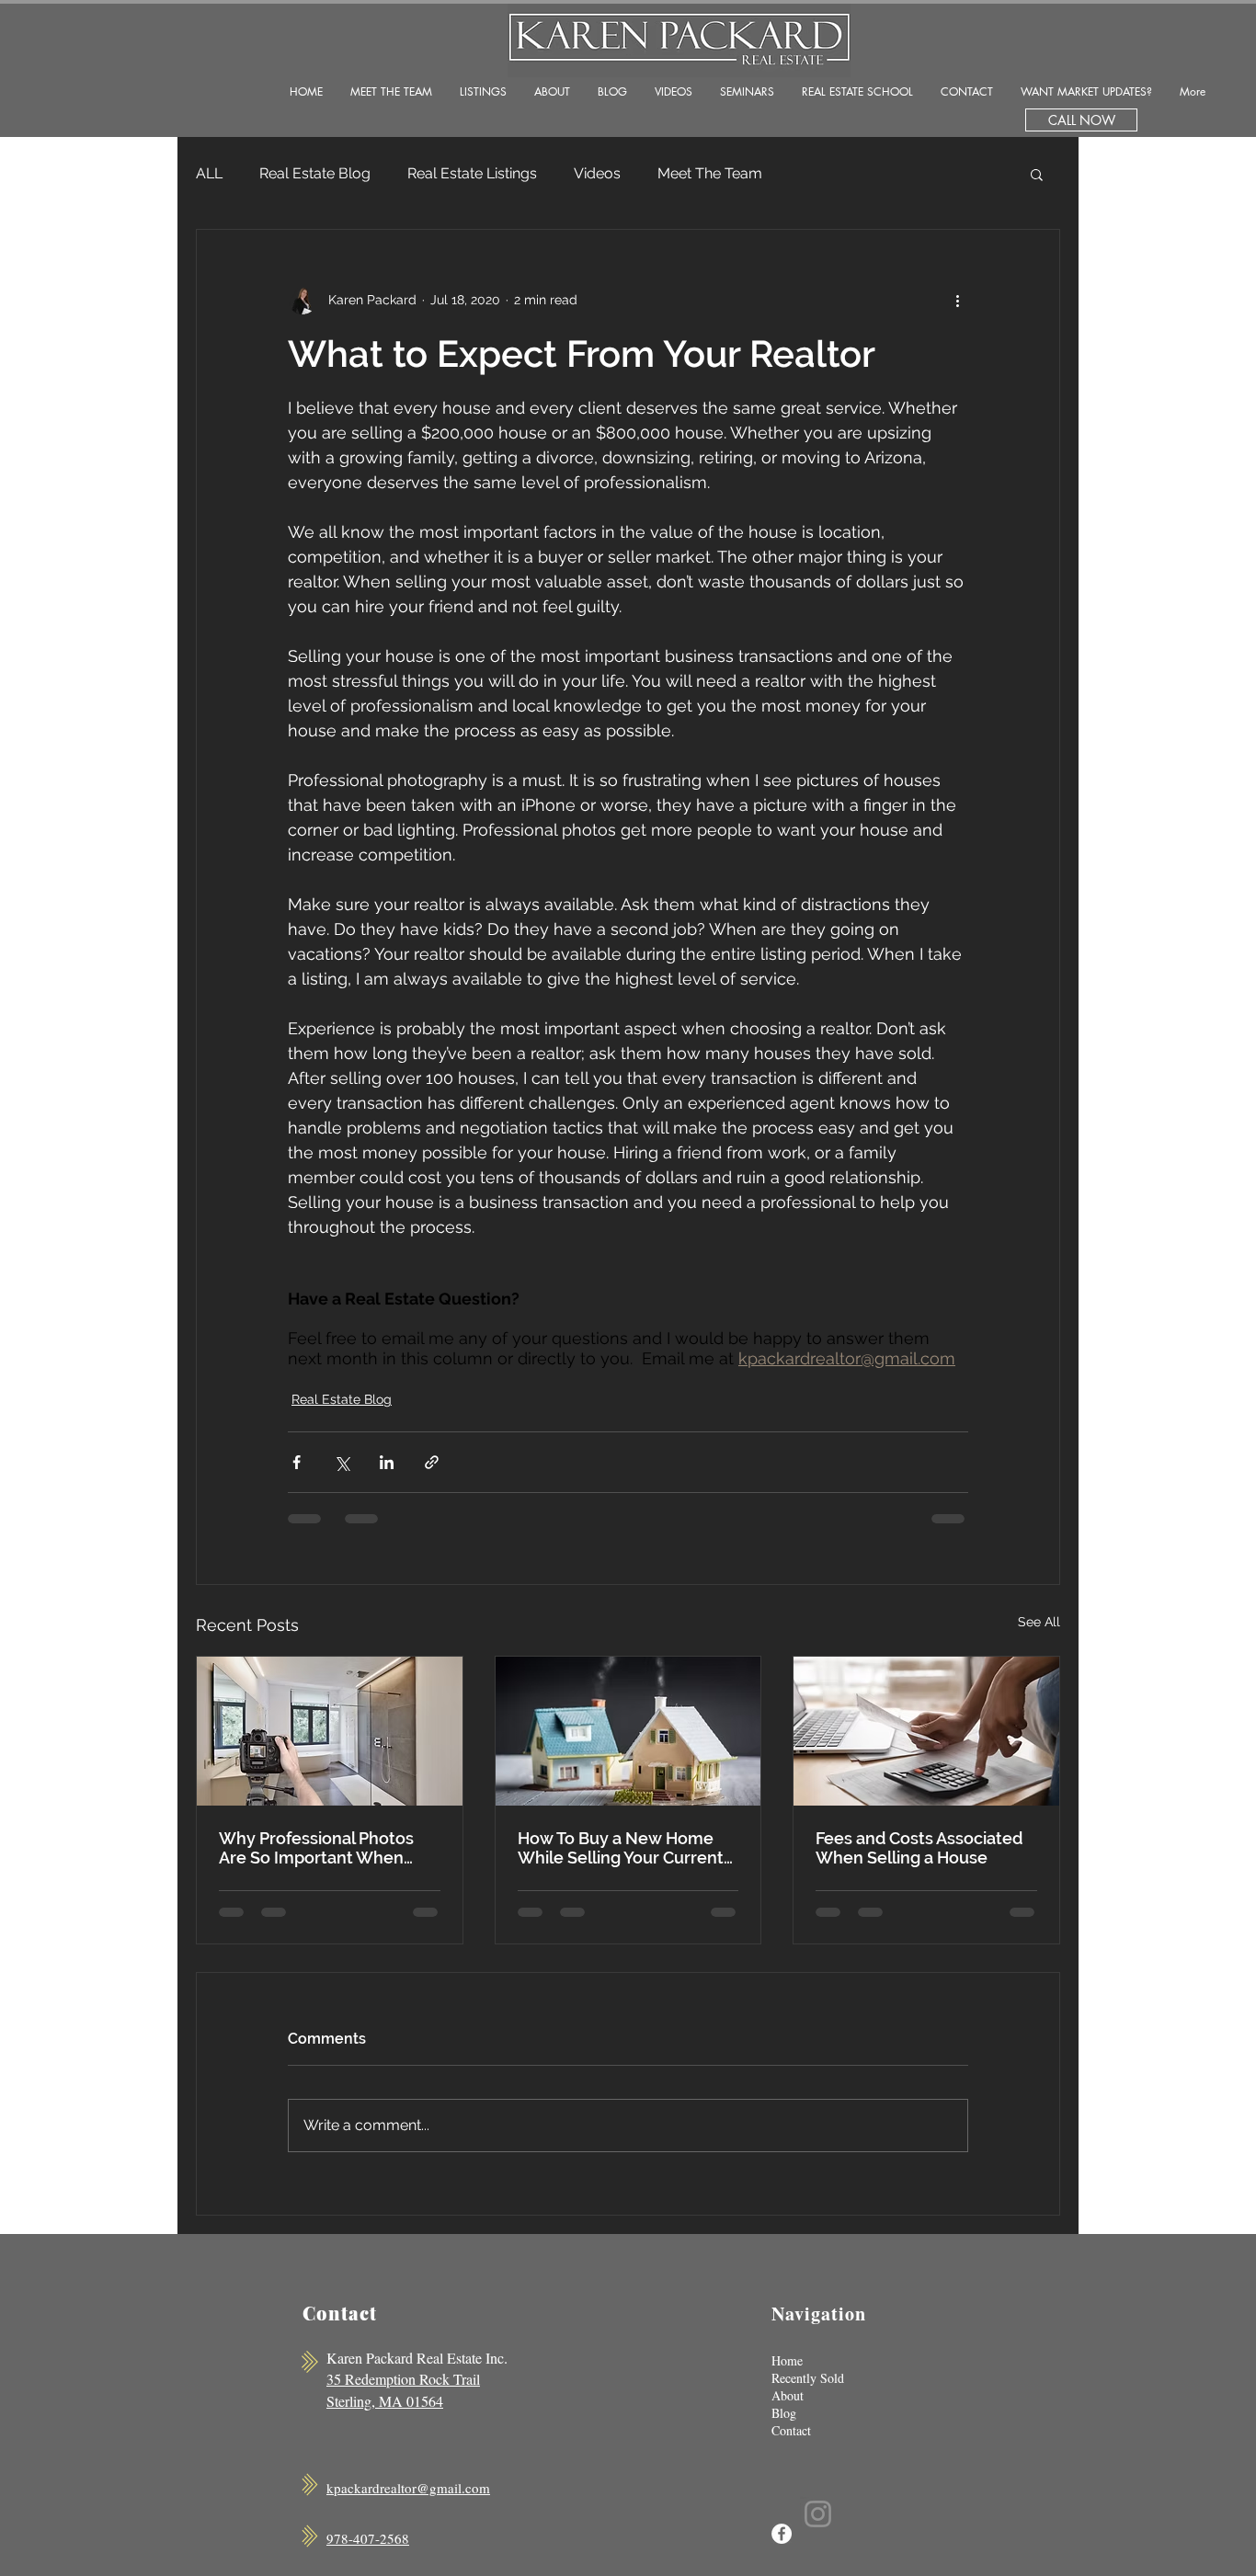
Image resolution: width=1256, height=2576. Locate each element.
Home (787, 2360)
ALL (209, 173)
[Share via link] (432, 1462)
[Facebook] (782, 2534)
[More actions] (957, 300)
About (788, 2395)
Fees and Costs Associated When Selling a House (919, 1848)
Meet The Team (710, 173)
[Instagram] (818, 2514)
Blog (784, 2413)
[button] (1037, 174)
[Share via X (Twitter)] (342, 1462)
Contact (791, 2430)
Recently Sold (808, 2378)
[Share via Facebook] (297, 1462)
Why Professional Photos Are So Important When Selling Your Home (316, 1848)
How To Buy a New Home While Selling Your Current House (621, 1848)
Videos (597, 173)
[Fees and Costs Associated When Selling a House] (926, 1731)
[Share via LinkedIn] (387, 1462)
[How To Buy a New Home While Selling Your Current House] (628, 1731)
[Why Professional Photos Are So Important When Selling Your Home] (330, 1731)
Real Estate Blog (315, 173)
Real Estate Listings (472, 173)
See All (1039, 1622)
